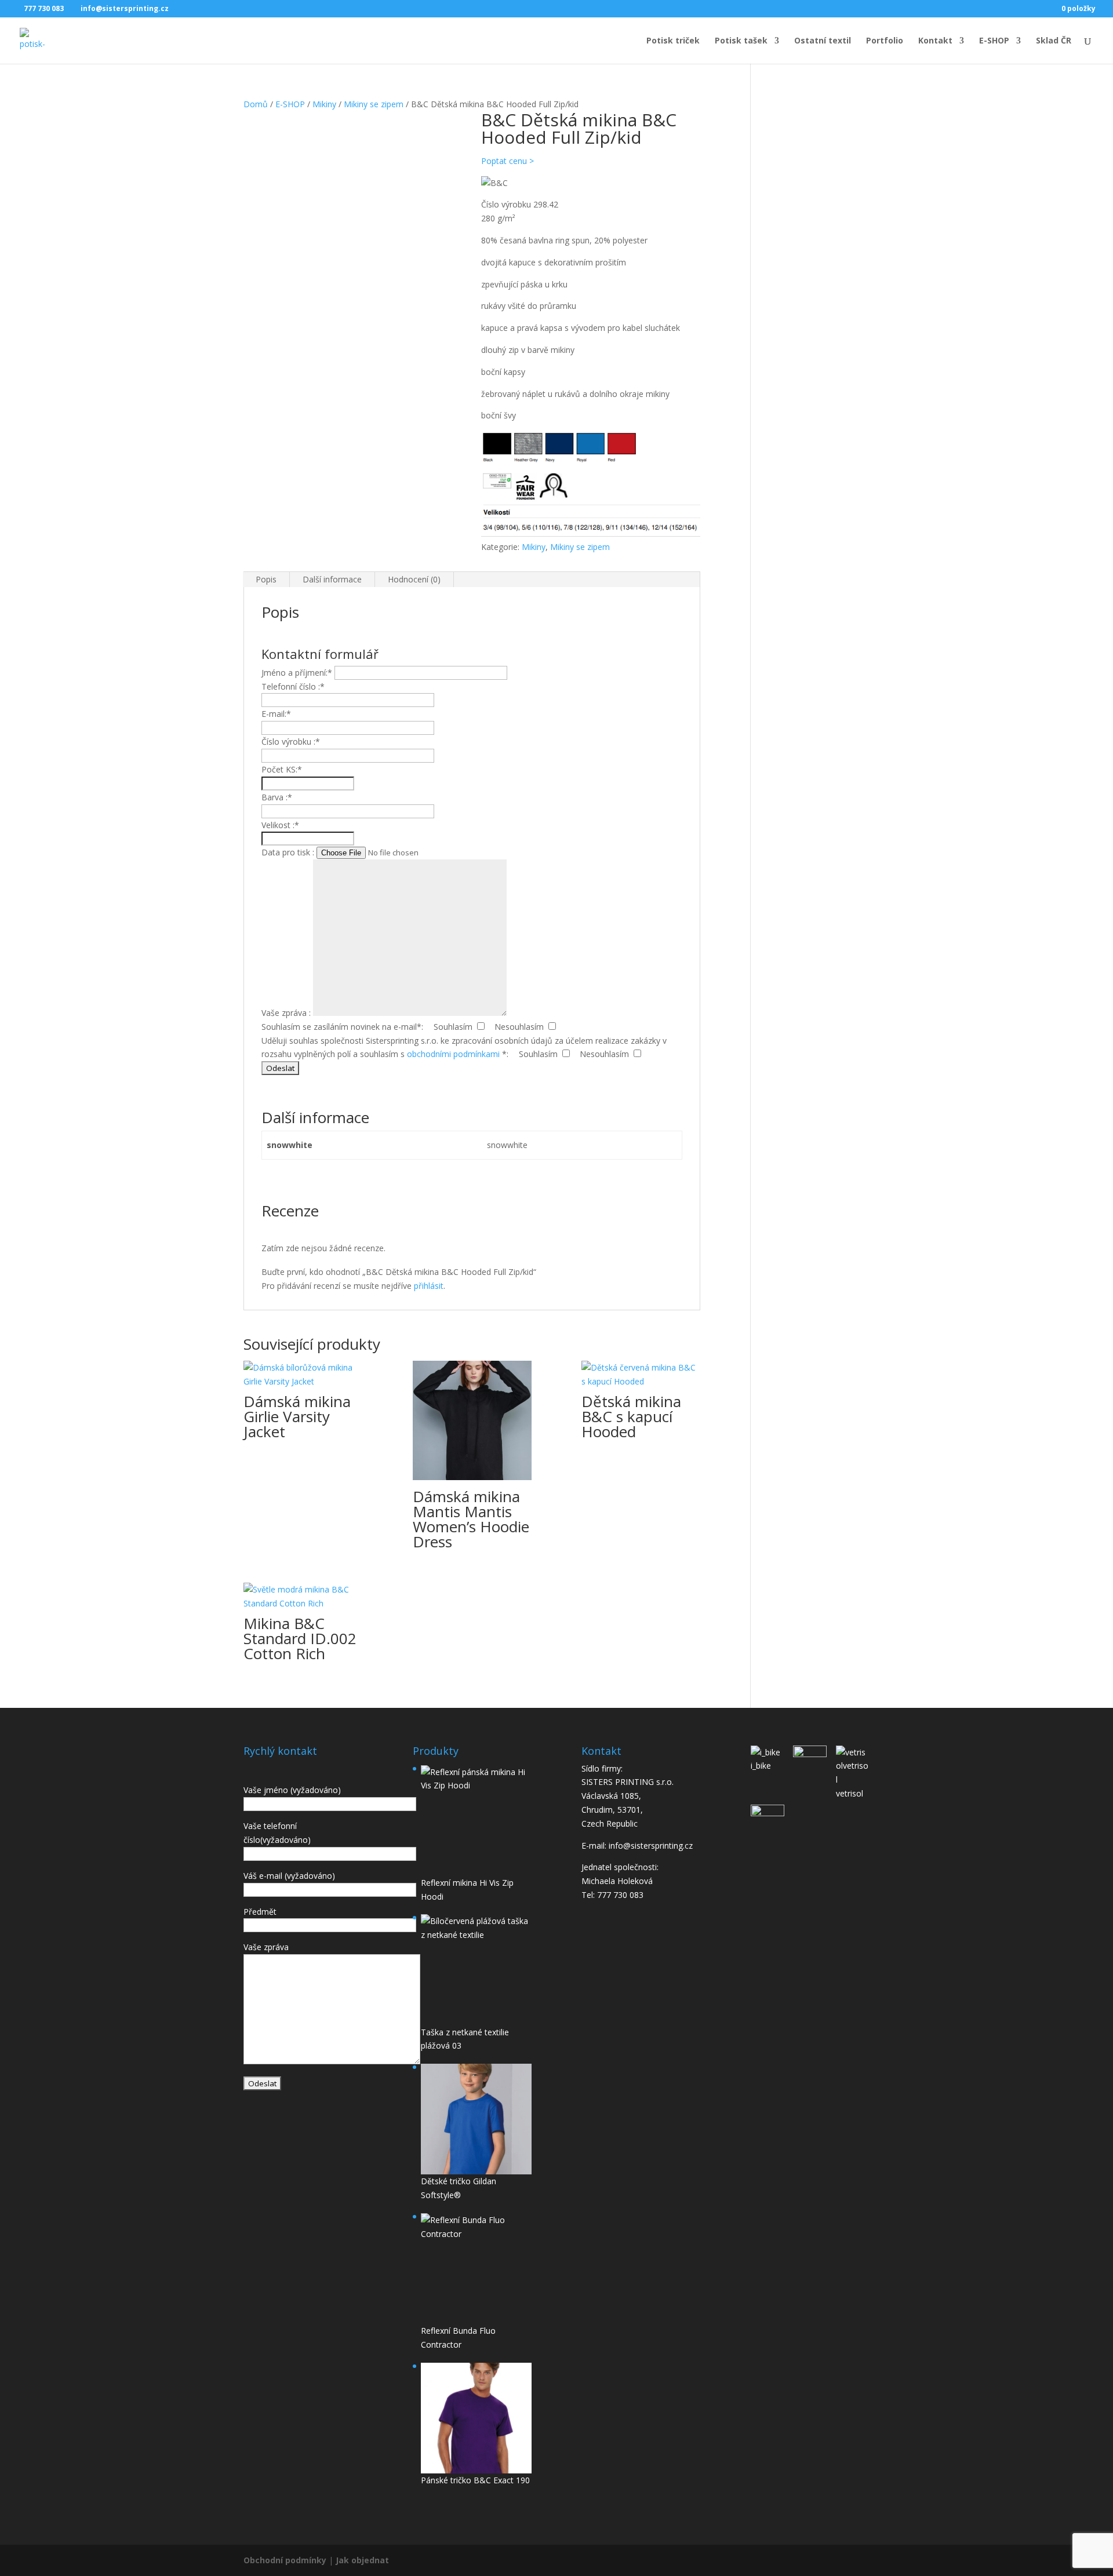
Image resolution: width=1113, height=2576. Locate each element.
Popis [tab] (266, 579)
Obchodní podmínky (285, 2560)
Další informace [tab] (332, 579)
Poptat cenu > (508, 161)
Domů (256, 104)
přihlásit (429, 1286)
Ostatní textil (823, 41)
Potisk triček (673, 41)
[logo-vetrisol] (853, 1766)
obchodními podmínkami (453, 1054)
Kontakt (935, 41)
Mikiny (324, 104)
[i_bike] (768, 1752)
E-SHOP (994, 41)
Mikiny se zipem (374, 104)
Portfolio (885, 41)
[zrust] (768, 1812)
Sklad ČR (1054, 41)
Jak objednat (362, 2560)
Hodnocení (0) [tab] (414, 579)
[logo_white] (810, 1755)
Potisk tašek (741, 41)
